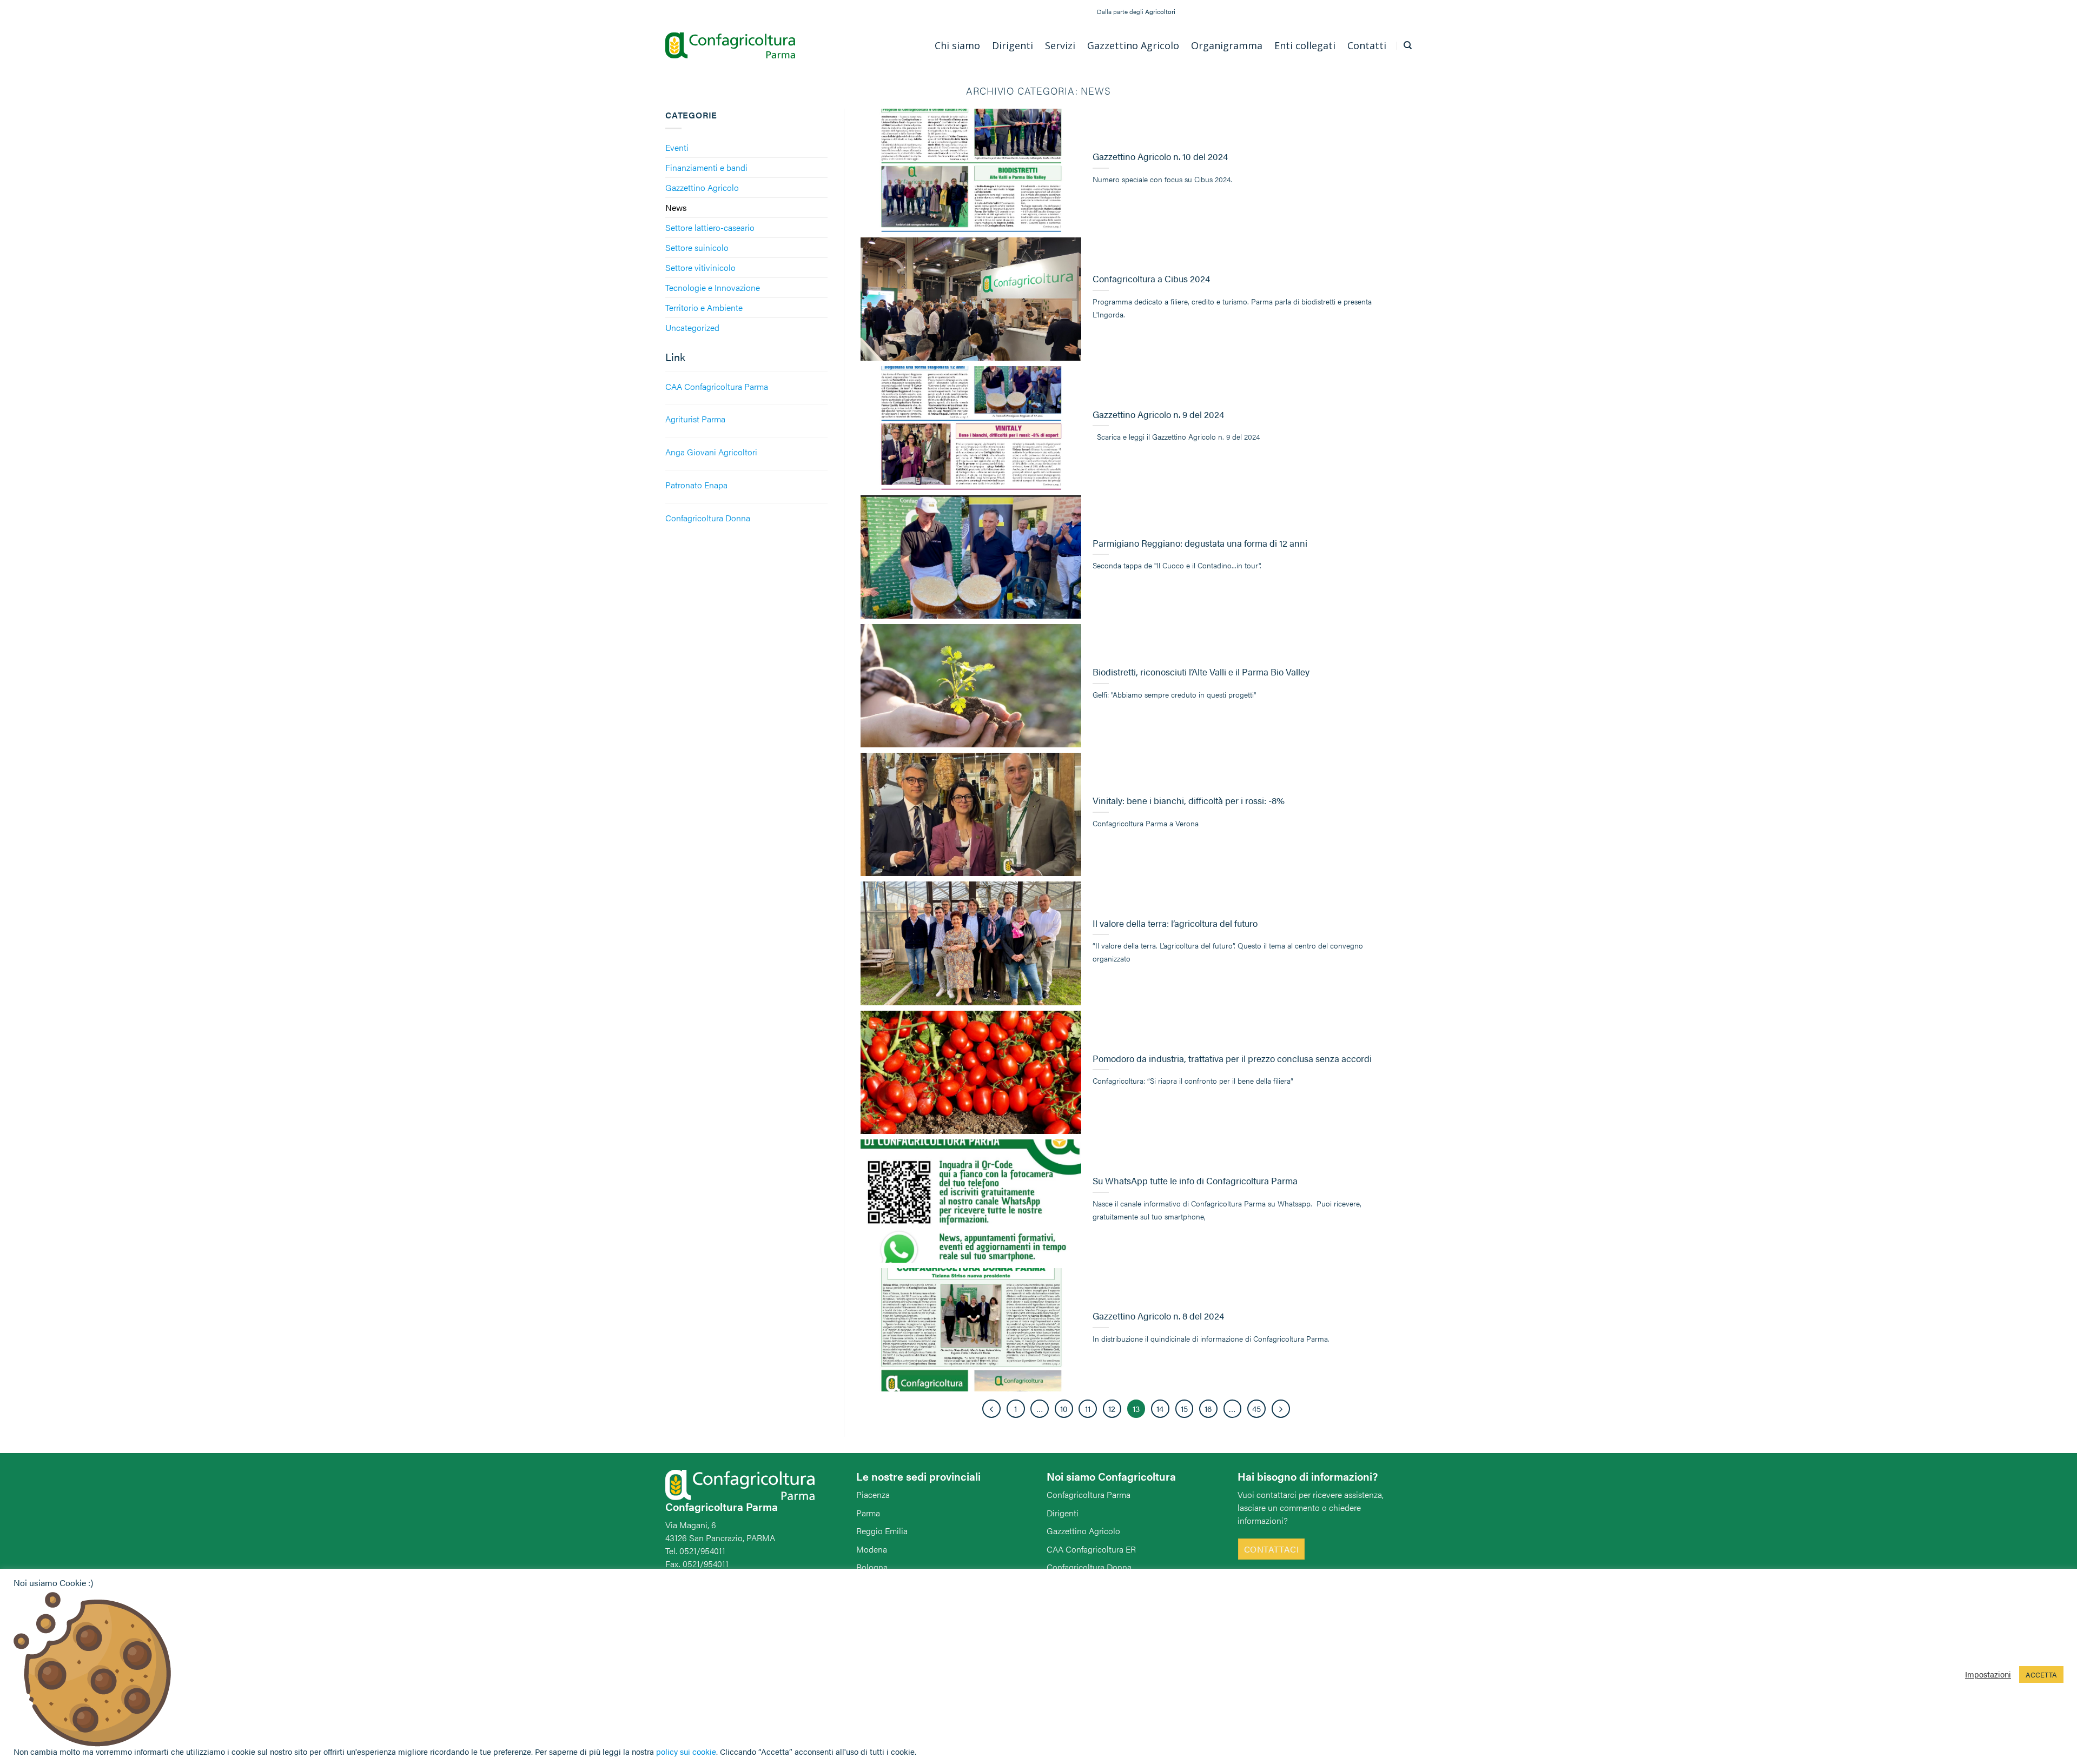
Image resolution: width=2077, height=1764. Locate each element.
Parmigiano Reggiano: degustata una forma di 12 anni (1200, 543)
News (676, 207)
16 (1208, 1408)
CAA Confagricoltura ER (1091, 1549)
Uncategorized (692, 327)
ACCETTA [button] (2041, 1675)
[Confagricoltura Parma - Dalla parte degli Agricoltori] (730, 46)
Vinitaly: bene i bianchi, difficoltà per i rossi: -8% (1189, 801)
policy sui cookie (686, 1751)
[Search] (1408, 45)
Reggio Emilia (882, 1531)
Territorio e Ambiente (704, 307)
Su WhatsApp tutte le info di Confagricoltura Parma (1195, 1181)
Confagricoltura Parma (1089, 1494)
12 (1112, 1408)
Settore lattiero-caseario (710, 227)
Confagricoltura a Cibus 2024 (1151, 279)
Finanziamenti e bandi (706, 167)
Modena (872, 1549)
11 (1088, 1408)
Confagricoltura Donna (1089, 1567)
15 (1184, 1408)
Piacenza (873, 1494)
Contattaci (1272, 1549)
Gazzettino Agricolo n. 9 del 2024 (1158, 415)
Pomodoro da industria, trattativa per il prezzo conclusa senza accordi (1232, 1059)
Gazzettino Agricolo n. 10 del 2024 (1160, 157)
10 (1064, 1408)
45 (1256, 1408)
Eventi (677, 147)
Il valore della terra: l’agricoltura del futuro (1175, 924)
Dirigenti (1063, 1513)
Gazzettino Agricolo (702, 187)
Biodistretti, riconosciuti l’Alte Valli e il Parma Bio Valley (1201, 672)
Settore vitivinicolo (700, 267)
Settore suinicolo (697, 247)
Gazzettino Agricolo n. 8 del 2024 (1158, 1316)
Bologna (872, 1567)
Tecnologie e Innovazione (713, 287)
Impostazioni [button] (1988, 1674)
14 (1160, 1408)
